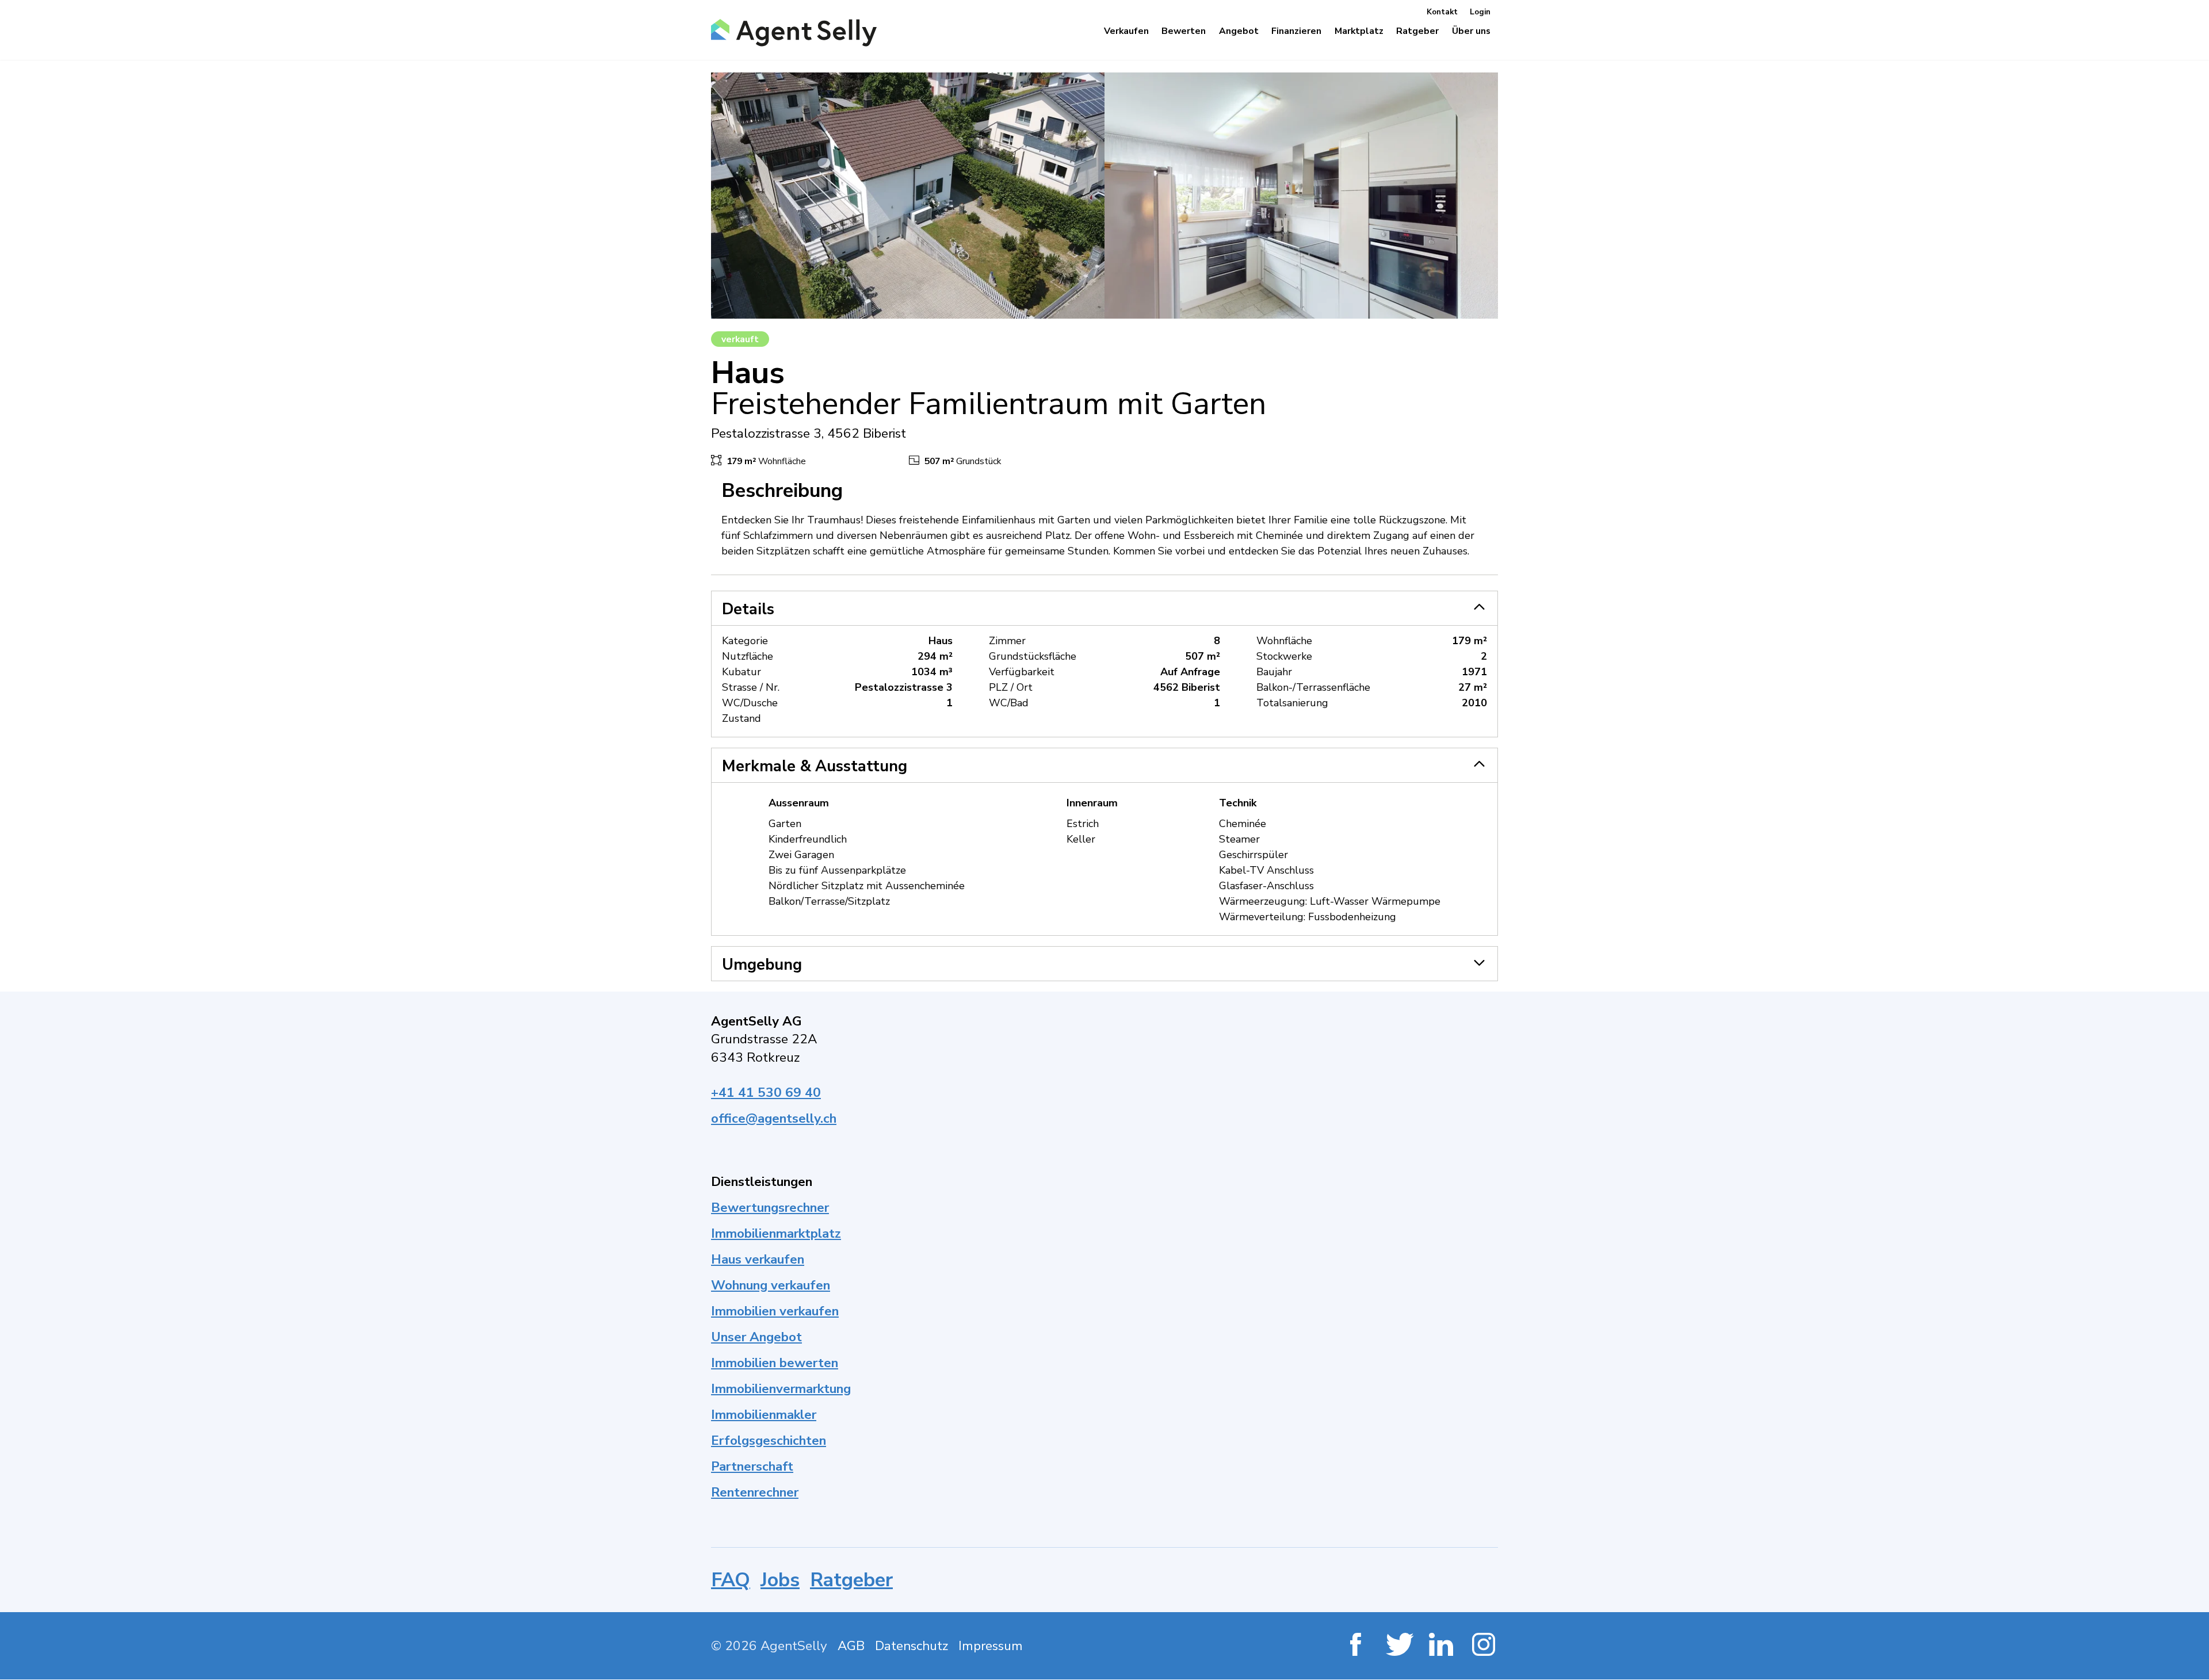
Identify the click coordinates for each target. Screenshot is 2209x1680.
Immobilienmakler (764, 1415)
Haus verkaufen (758, 1259)
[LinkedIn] (1442, 1646)
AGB (851, 1646)
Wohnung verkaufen (771, 1285)
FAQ (731, 1580)
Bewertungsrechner (770, 1208)
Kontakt (1442, 12)
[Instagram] (1485, 1646)
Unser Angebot (756, 1337)
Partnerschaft (752, 1466)
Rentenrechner (755, 1492)
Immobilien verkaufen (775, 1311)
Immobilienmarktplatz (776, 1233)
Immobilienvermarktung (781, 1389)
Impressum (991, 1646)
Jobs (780, 1580)
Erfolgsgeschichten (769, 1440)
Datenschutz (912, 1646)
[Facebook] (1356, 1646)
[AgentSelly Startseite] (790, 33)
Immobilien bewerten (775, 1363)
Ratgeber (851, 1580)
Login (1480, 12)
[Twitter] (1399, 1646)
